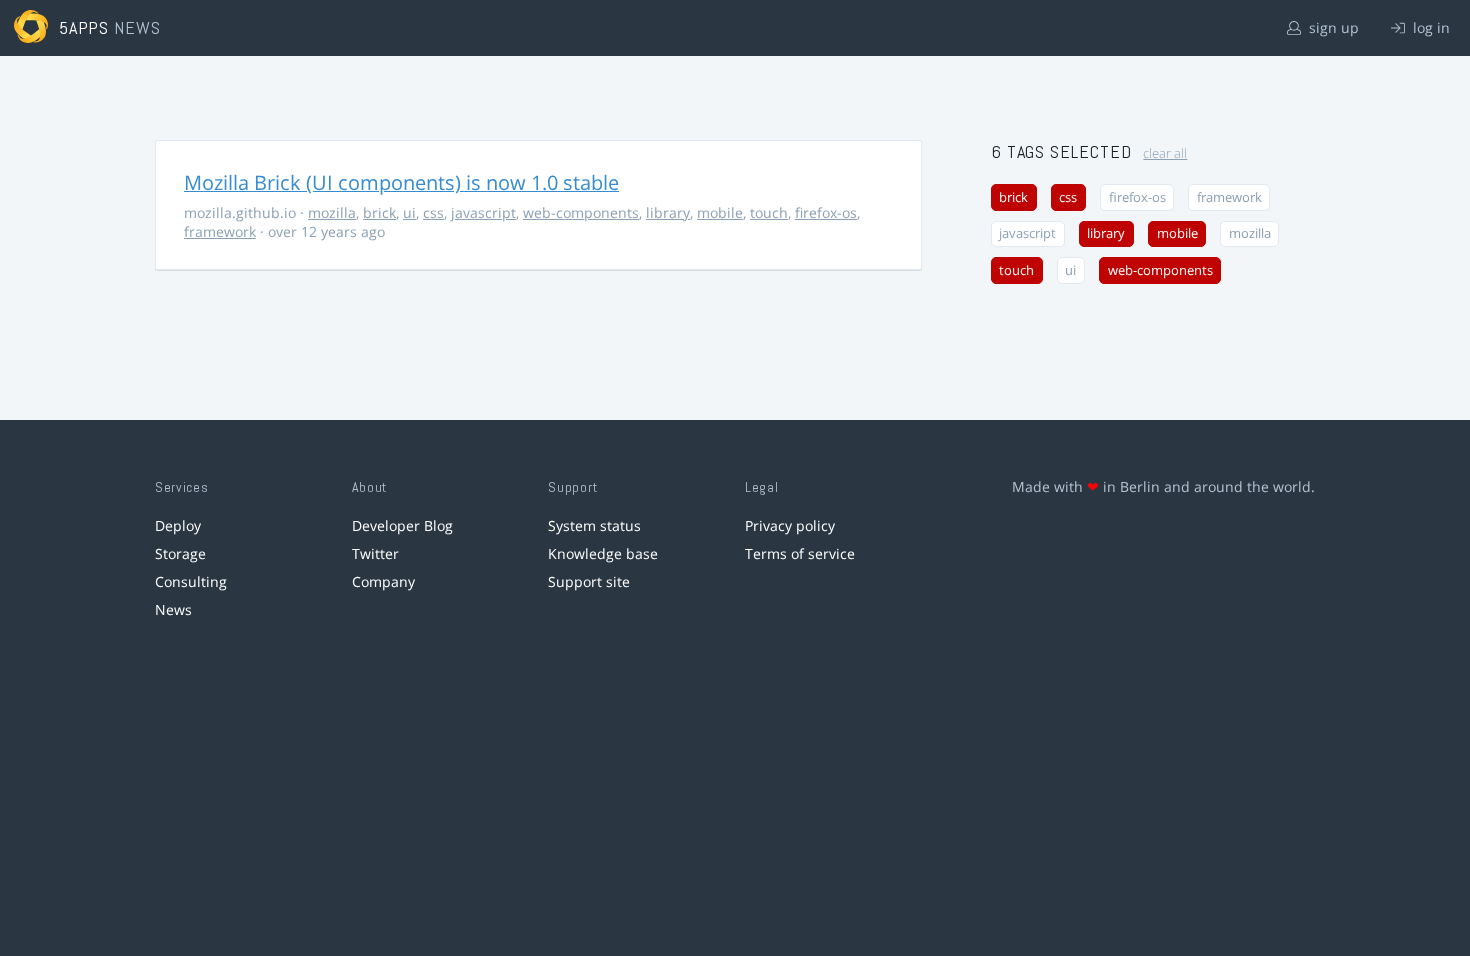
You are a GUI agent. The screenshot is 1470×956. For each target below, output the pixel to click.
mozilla (332, 212)
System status (594, 525)
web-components (581, 212)
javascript (483, 212)
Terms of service (800, 553)
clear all (1165, 153)
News (173, 609)
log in (1429, 27)
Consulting (191, 581)
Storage (180, 553)
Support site (589, 581)
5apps (84, 27)
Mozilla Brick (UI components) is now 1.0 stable (401, 182)
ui (409, 212)
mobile (720, 212)
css (433, 212)
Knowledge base (603, 553)
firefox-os (826, 212)
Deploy (178, 525)
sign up (1332, 27)
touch (769, 212)
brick (379, 212)
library (668, 212)
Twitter (375, 553)
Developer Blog (402, 525)
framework (220, 231)
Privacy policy (790, 525)
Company (383, 581)
